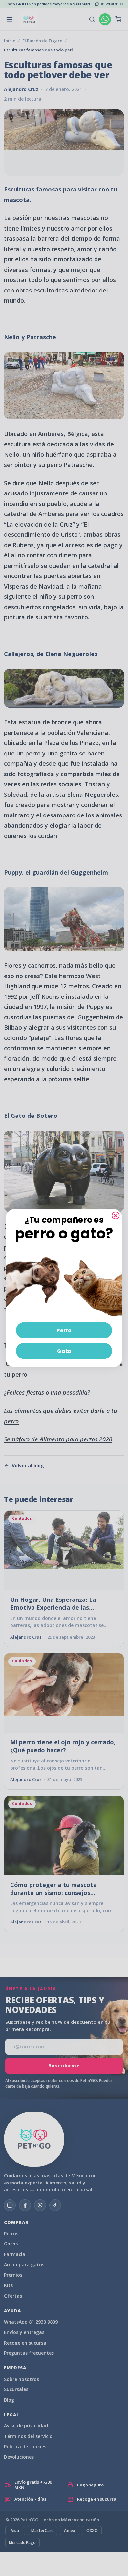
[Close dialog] (116, 1216)
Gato (64, 1351)
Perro (64, 1330)
